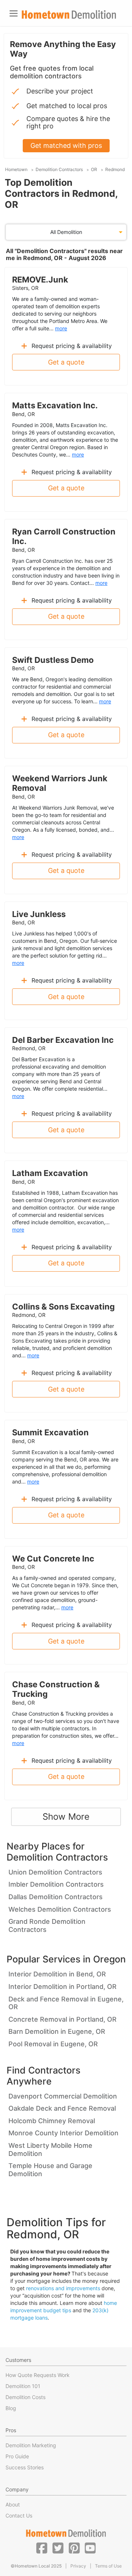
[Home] (69, 15)
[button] (42, 2548)
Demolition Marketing (31, 2445)
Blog (11, 2408)
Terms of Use (108, 2566)
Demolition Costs (25, 2397)
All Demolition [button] (66, 232)
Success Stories (25, 2467)
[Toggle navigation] (14, 13)
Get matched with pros (66, 145)
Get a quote (66, 362)
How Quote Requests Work (38, 2375)
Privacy (78, 2566)
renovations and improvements (63, 2288)
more (61, 328)
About (13, 2504)
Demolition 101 (23, 2386)
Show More (66, 1817)
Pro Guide (17, 2456)
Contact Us (19, 2515)
